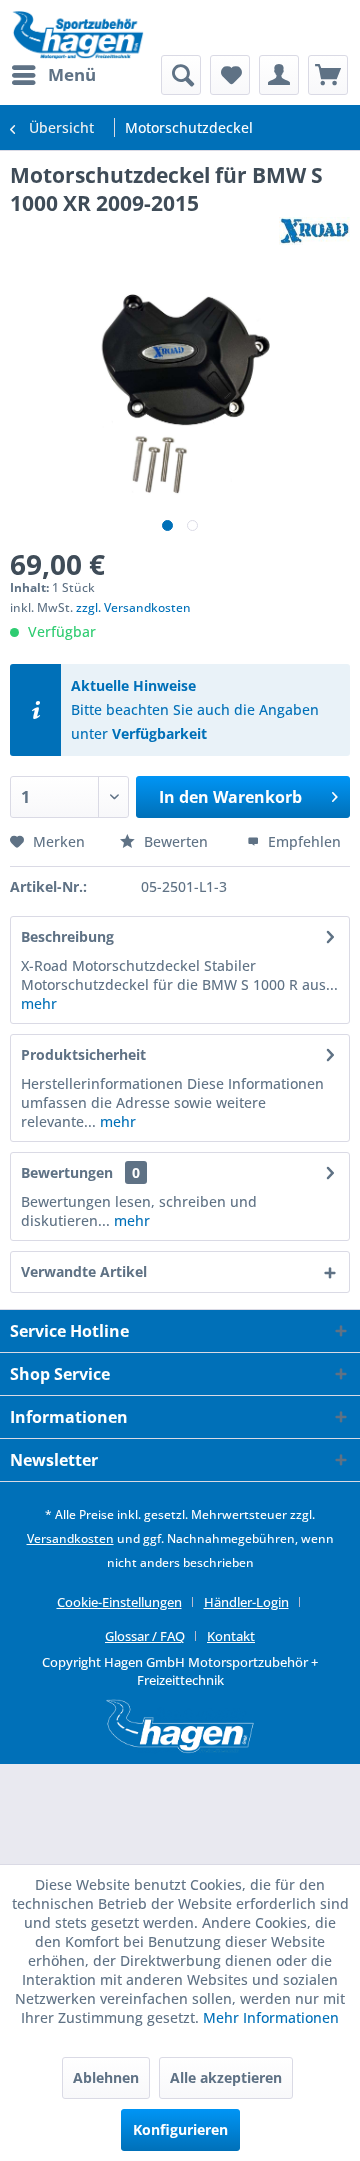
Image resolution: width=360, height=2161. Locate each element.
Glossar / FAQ (145, 1636)
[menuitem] (53, 75)
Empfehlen (302, 841)
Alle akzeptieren (226, 2077)
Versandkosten (70, 1538)
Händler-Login (246, 1602)
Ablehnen (106, 2077)
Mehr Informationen (271, 2017)
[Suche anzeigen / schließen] (181, 75)
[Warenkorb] (328, 75)
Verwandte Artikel (84, 1271)
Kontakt (231, 1636)
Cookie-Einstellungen (119, 1602)
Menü (72, 74)
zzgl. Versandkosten (133, 607)
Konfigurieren (180, 2129)
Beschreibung (67, 936)
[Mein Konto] (279, 75)
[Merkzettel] (230, 75)
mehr (39, 1003)
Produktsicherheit (83, 1054)
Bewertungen (67, 1172)
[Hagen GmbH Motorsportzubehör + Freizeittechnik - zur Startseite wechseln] (77, 35)
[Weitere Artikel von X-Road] (314, 234)
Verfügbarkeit (159, 733)
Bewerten (176, 841)
